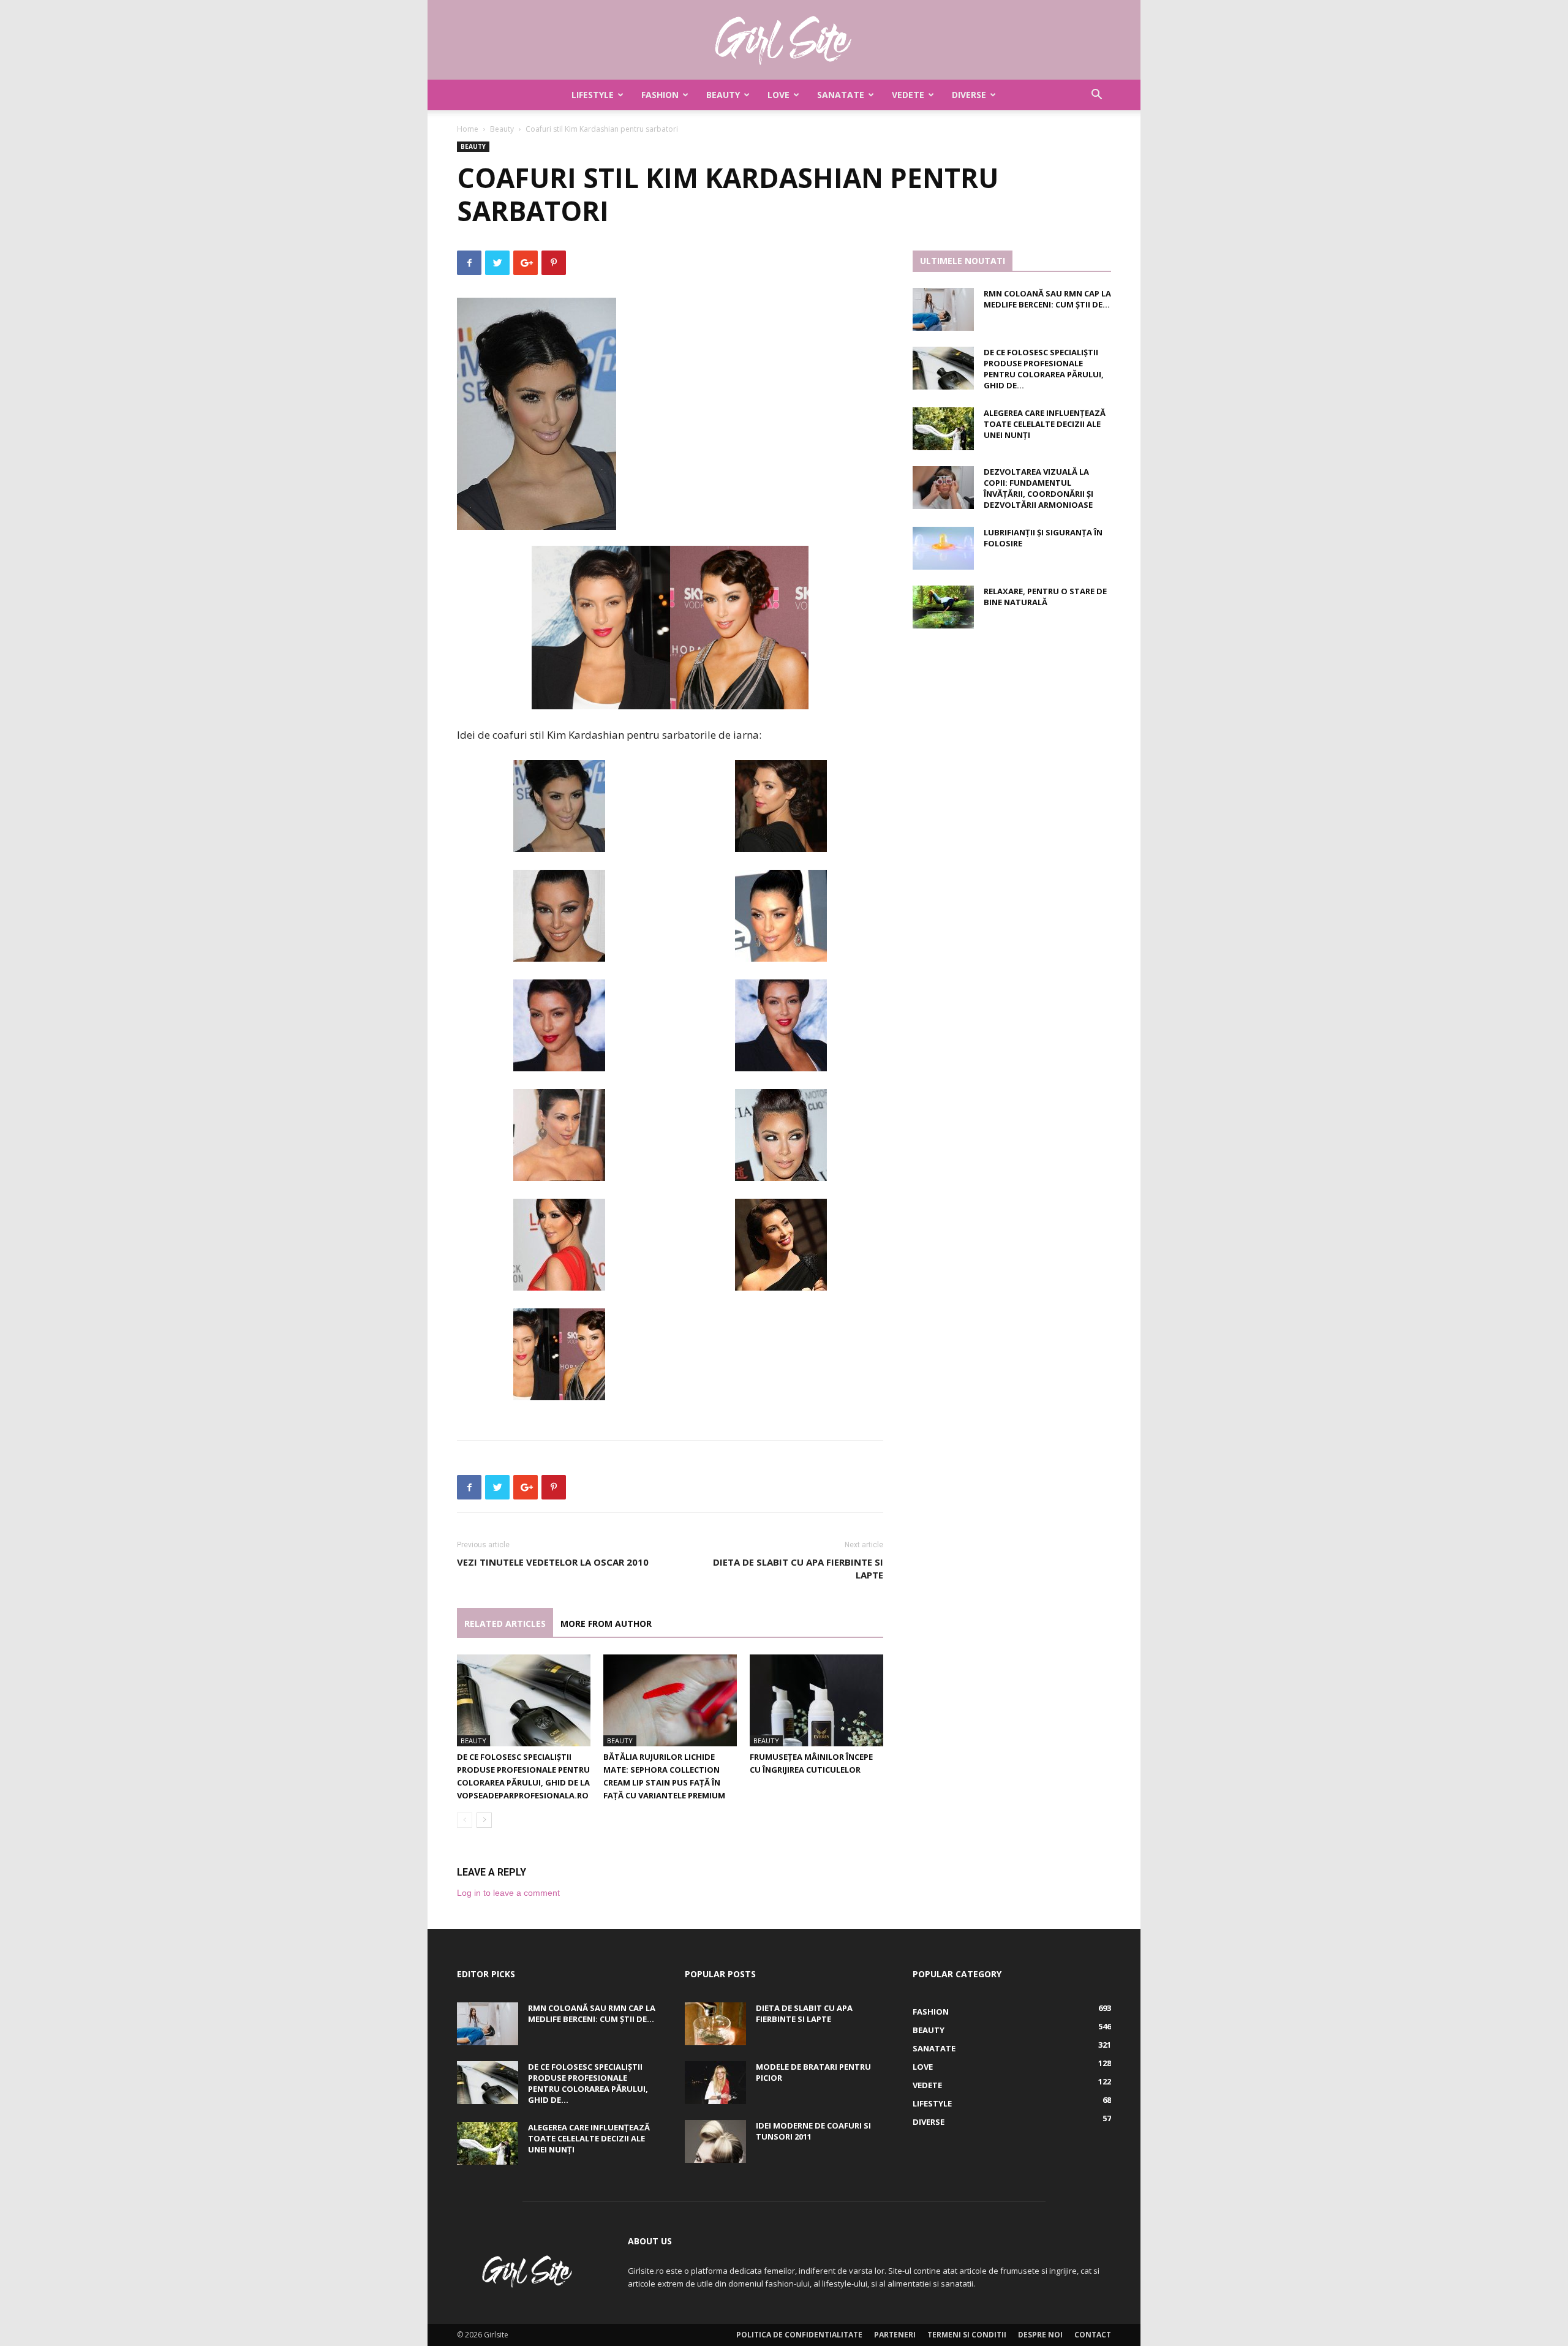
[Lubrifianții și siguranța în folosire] (943, 548)
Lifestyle (593, 95)
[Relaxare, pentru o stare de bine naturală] (943, 607)
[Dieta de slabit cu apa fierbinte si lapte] (715, 2024)
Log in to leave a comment (508, 1893)
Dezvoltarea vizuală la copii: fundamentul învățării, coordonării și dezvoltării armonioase (1038, 488)
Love (778, 95)
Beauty (723, 95)
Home (468, 129)
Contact (1093, 2335)
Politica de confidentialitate (799, 2335)
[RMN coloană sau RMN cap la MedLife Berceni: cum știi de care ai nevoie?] (943, 309)
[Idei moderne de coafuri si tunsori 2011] (715, 2141)
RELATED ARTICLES (505, 1624)
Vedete (908, 95)
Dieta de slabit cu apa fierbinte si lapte (798, 1568)
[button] (1096, 96)
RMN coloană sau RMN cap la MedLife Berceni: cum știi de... (1047, 299)
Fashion (660, 95)
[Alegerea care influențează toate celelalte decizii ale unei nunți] (943, 429)
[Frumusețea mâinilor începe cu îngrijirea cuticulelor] (816, 1700)
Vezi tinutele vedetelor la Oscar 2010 (553, 1562)
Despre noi (1040, 2335)
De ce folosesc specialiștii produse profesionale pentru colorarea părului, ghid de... (1044, 369)
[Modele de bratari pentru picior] (715, 2083)
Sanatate (841, 95)
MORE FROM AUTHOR (606, 1624)
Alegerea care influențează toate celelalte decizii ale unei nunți (1045, 424)
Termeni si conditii (967, 2335)
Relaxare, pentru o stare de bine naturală (1045, 597)
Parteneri (895, 2335)
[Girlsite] (784, 40)
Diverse (969, 95)
